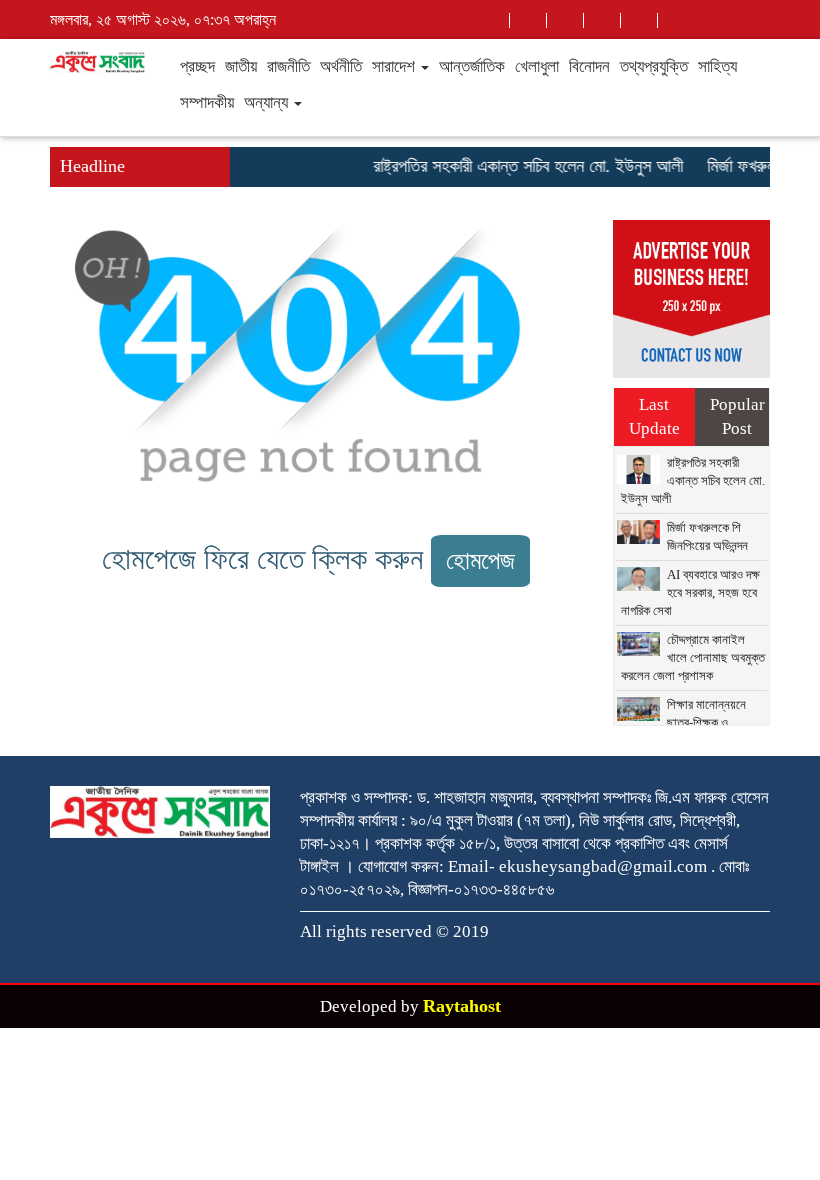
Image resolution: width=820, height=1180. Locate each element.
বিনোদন (589, 66)
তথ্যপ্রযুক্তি (654, 66)
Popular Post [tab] (737, 416)
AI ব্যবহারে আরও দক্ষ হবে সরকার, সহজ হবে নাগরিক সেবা (690, 592)
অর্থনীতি (341, 66)
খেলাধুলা (537, 66)
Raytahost (462, 1006)
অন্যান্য (268, 102)
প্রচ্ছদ (197, 66)
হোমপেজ (480, 560)
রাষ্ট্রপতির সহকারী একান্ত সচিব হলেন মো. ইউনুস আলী (521, 166)
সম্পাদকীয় (207, 102)
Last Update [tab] (654, 416)
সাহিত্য (717, 66)
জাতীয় (241, 66)
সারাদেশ (395, 66)
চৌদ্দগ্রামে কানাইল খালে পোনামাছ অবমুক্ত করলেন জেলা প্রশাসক (693, 657)
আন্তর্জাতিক (472, 66)
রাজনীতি (288, 66)
